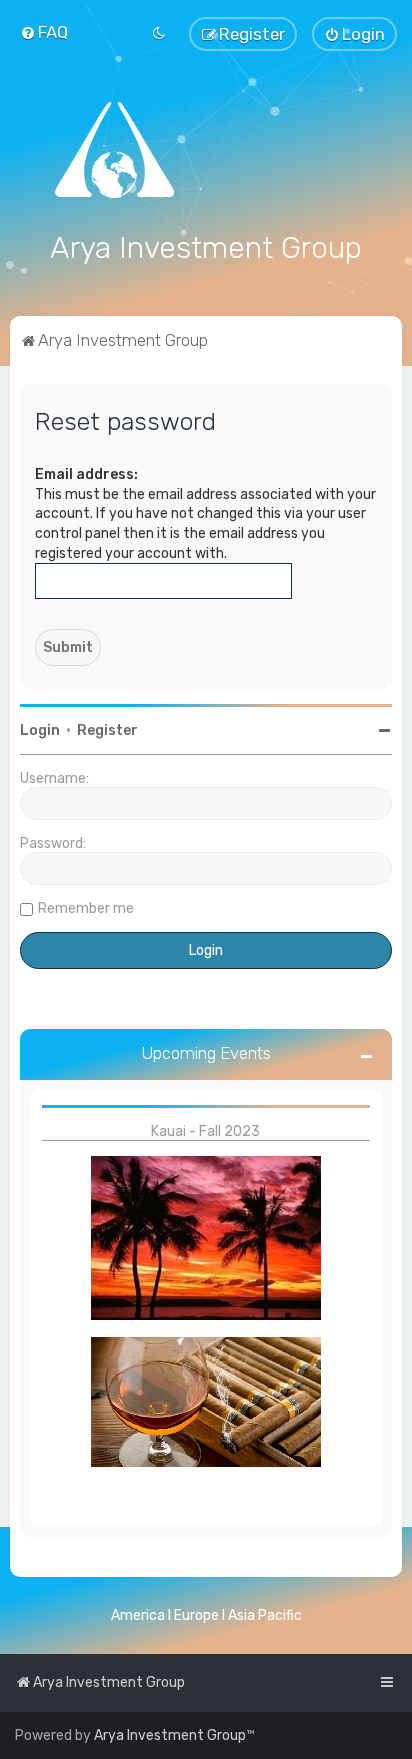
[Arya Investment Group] (205, 150)
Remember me (86, 908)
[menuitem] (44, 32)
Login (40, 730)
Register (107, 730)
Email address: (86, 474)
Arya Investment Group (170, 1735)
